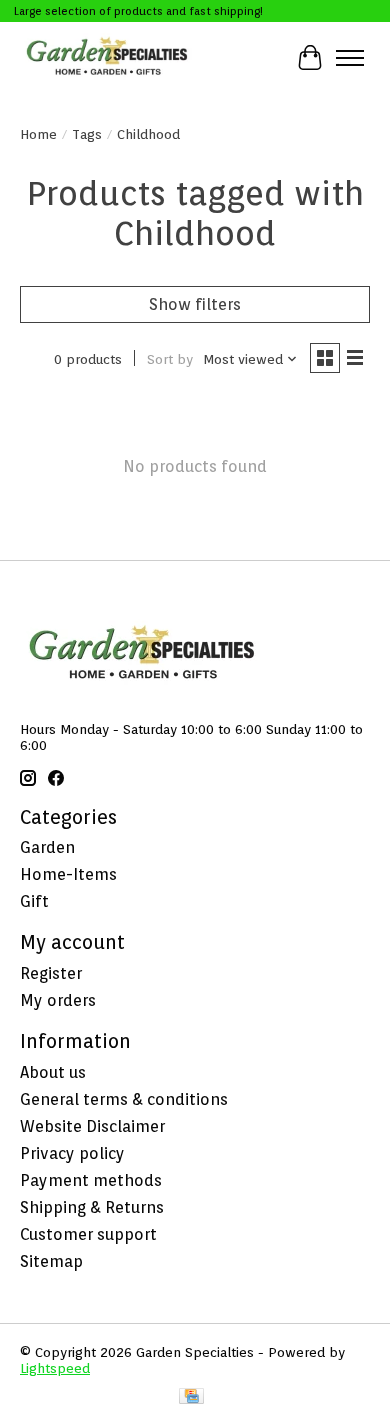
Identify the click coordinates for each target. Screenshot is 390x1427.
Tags (87, 134)
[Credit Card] (191, 1397)
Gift (34, 901)
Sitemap (51, 1261)
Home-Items (68, 874)
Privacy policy (72, 1153)
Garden (47, 847)
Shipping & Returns (92, 1207)
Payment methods (91, 1180)
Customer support (88, 1234)
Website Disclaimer (92, 1126)
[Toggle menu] (350, 58)
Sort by (170, 359)
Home (38, 134)
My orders (58, 1000)
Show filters (195, 304)
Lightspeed (55, 1368)
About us (53, 1072)
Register (51, 973)
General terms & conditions (124, 1099)
